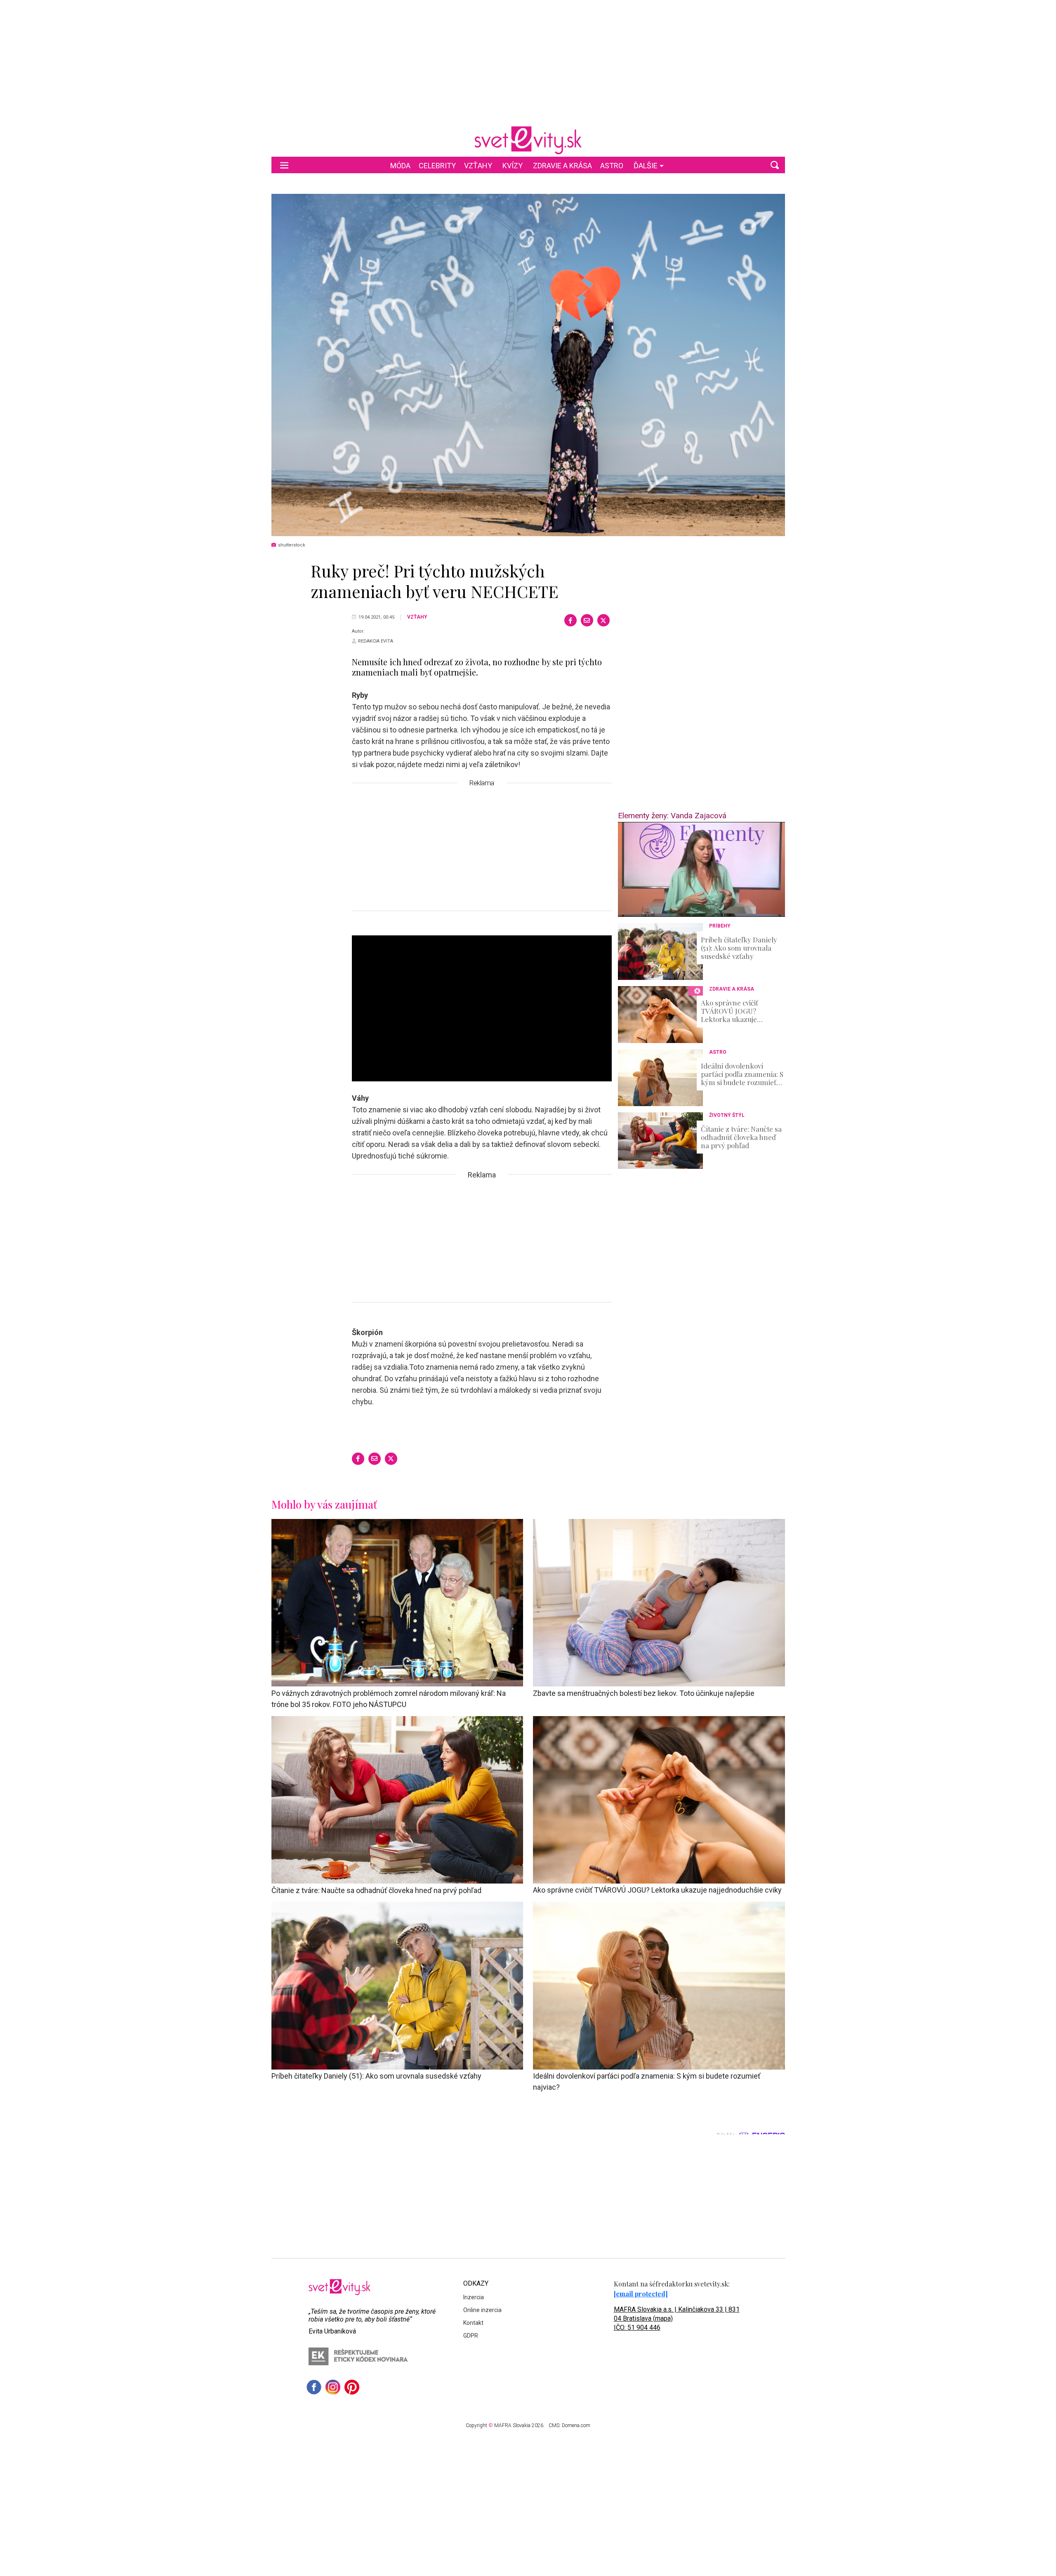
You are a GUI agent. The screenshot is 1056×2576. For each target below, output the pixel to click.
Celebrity (437, 166)
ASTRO (612, 166)
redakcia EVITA (376, 641)
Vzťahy (478, 166)
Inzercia (474, 2297)
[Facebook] (570, 620)
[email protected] (641, 2294)
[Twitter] (603, 620)
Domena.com (576, 2425)
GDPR (471, 2336)
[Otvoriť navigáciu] (284, 165)
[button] (775, 165)
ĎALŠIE (646, 166)
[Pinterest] (352, 2387)
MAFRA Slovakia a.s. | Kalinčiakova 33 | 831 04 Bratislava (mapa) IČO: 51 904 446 (677, 2318)
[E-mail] (587, 620)
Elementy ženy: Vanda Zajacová (672, 816)
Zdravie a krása (562, 166)
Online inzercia (482, 2310)
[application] (701, 869)
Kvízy (513, 166)
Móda (400, 166)
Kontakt (473, 2323)
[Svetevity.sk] (528, 140)
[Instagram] (333, 2387)
